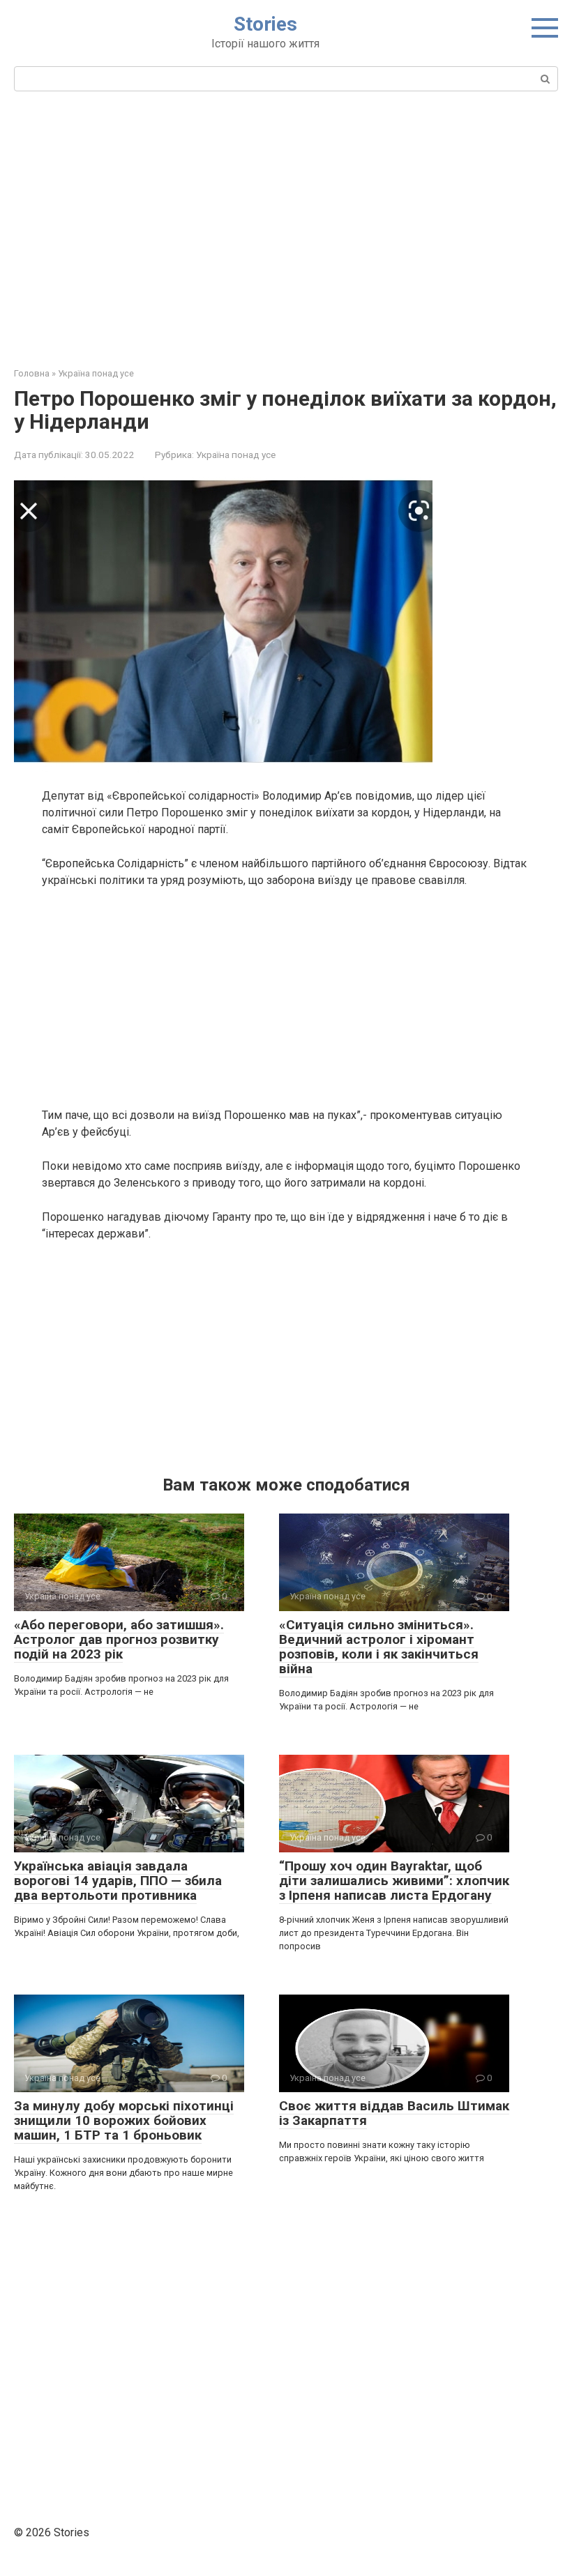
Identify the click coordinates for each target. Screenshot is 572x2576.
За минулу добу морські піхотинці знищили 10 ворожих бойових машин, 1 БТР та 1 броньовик (124, 2120)
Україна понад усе (236, 455)
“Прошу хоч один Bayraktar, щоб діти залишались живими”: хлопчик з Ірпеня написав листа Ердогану (394, 1881)
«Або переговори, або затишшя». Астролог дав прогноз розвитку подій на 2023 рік (119, 1639)
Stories (265, 24)
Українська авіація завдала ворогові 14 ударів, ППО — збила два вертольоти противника (118, 1881)
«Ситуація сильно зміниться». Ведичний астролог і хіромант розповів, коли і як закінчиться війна (379, 1647)
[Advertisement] (286, 227)
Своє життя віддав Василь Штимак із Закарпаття (394, 2113)
